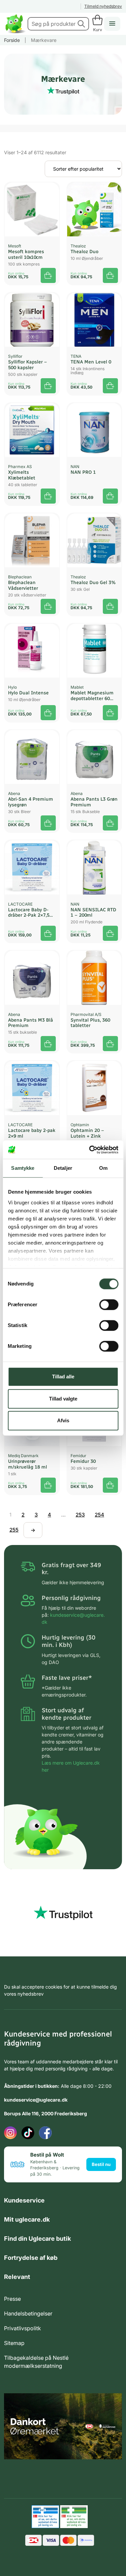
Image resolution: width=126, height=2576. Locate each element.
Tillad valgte (63, 1399)
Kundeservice (24, 2200)
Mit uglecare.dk (27, 2219)
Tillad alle (63, 1377)
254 (99, 1515)
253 (80, 1515)
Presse (12, 2299)
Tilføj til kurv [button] (48, 275)
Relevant (17, 2277)
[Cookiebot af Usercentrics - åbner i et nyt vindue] (90, 1150)
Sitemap (14, 2343)
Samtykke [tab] (23, 1168)
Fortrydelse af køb (31, 2258)
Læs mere (48, 1485)
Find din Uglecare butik (37, 2239)
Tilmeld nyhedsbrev (103, 6)
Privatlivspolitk (23, 2328)
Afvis (63, 1420)
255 (14, 1530)
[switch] (109, 1305)
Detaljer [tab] (63, 1168)
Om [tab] (103, 1168)
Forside (12, 40)
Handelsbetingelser (28, 2313)
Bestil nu (101, 2164)
